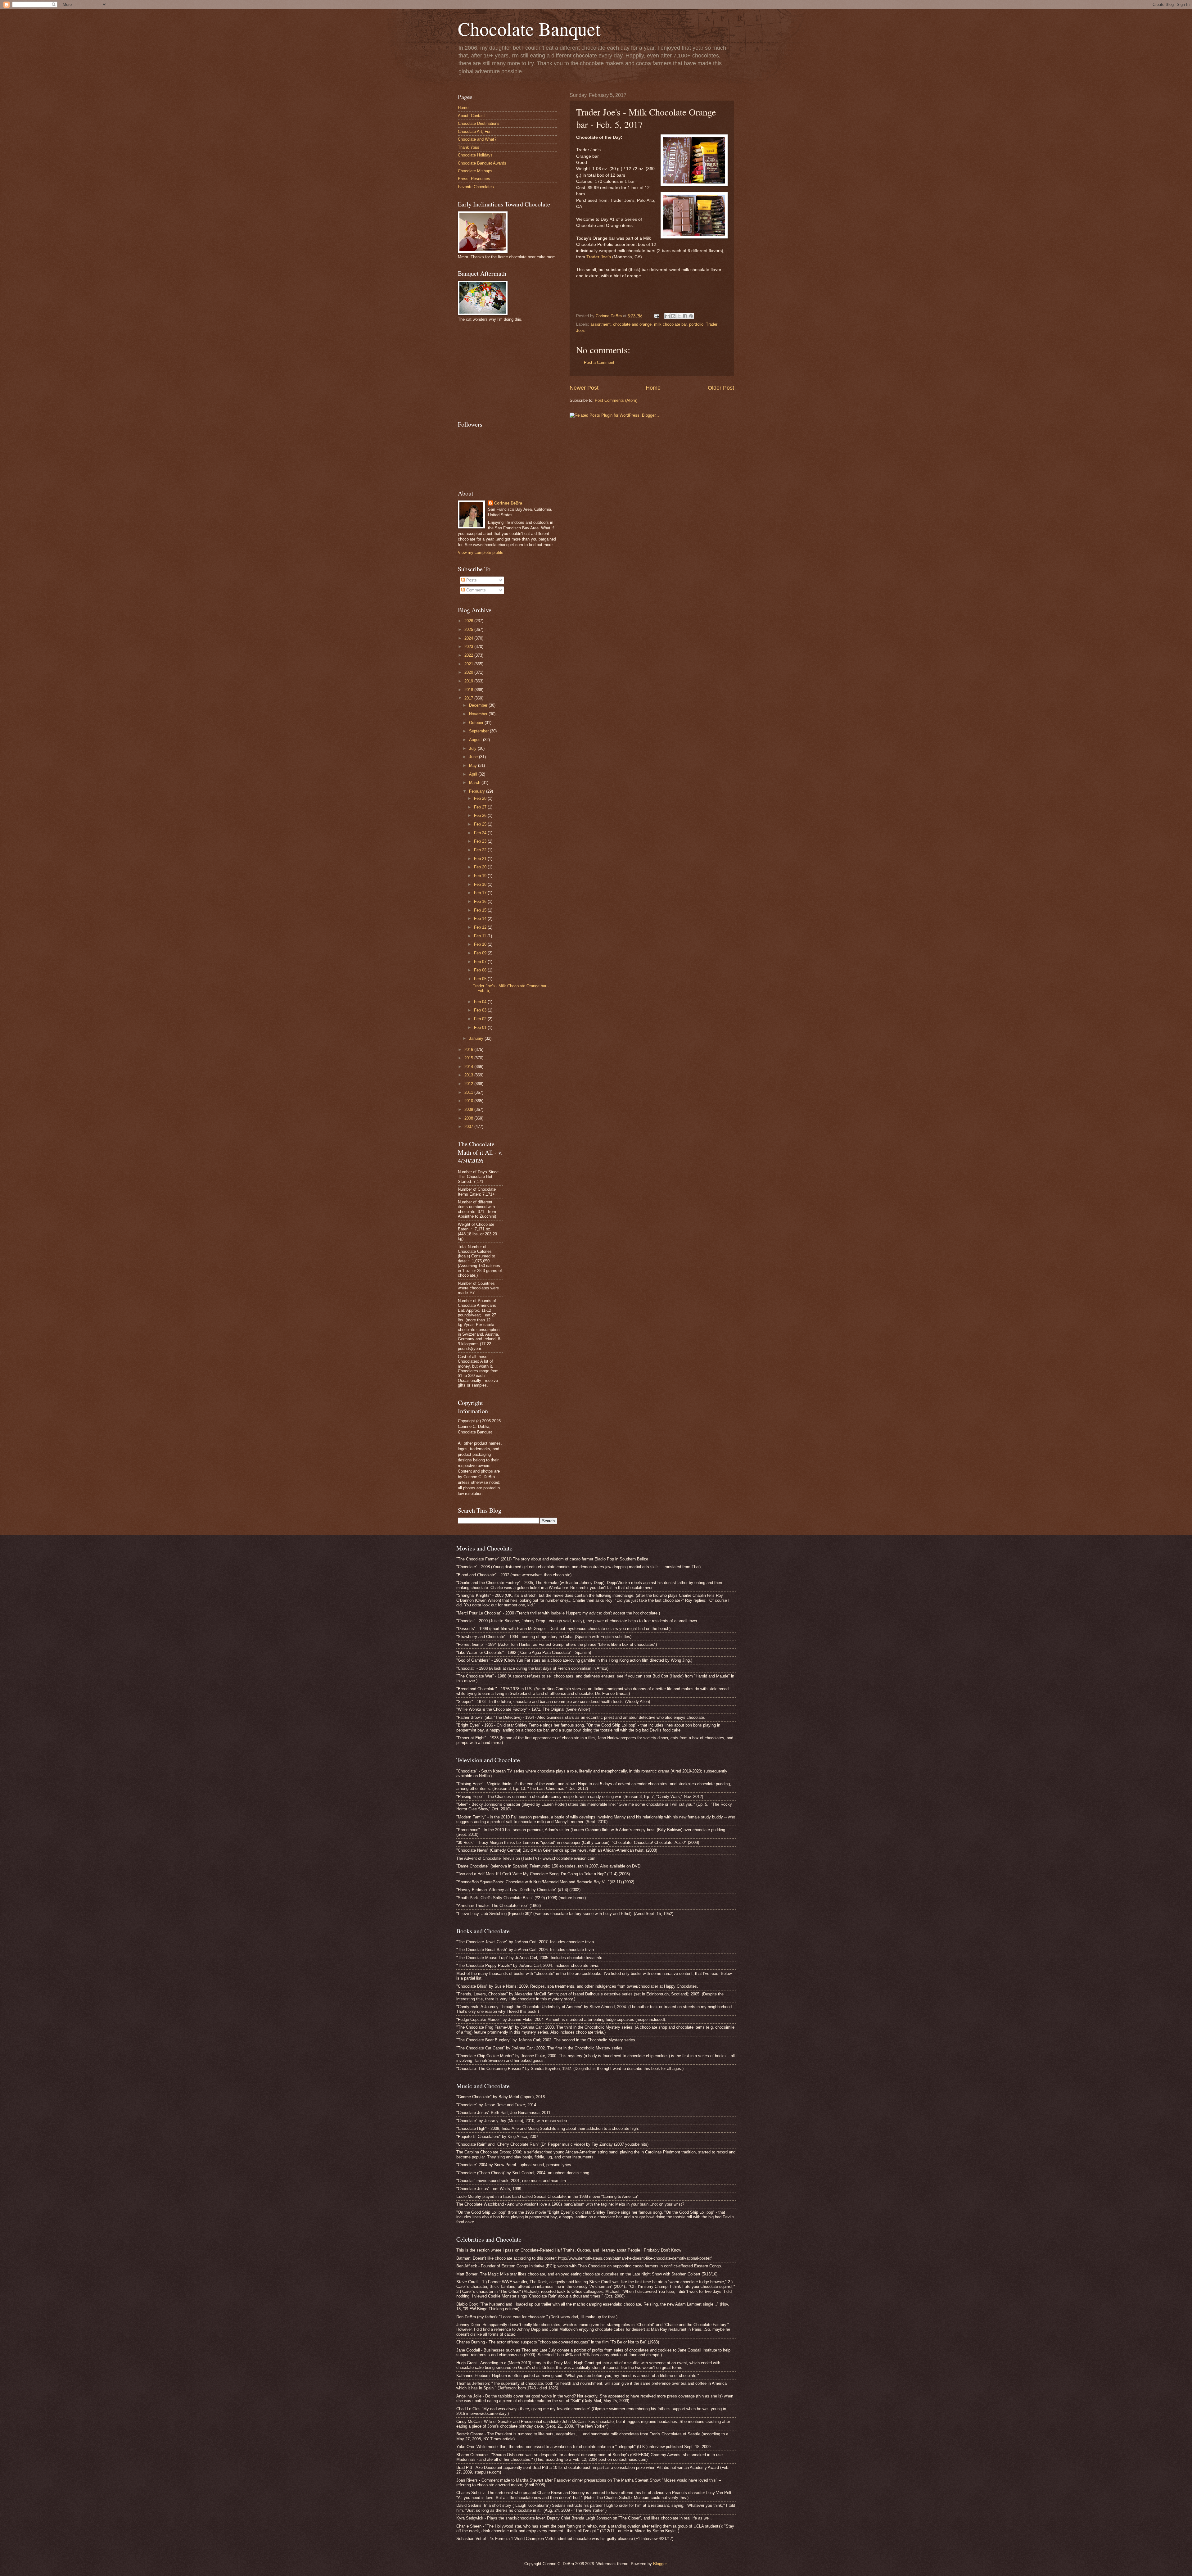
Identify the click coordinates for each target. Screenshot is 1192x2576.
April (474, 774)
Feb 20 (481, 867)
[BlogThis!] (673, 316)
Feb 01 (481, 1028)
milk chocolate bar (670, 324)
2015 (469, 1058)
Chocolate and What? (477, 139)
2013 (469, 1075)
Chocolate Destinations (479, 123)
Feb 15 (481, 910)
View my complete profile (481, 552)
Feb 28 (481, 798)
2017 (469, 698)
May (474, 765)
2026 (469, 621)
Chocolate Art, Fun (475, 131)
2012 (469, 1084)
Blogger (660, 2564)
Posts (471, 580)
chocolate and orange (632, 324)
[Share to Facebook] (685, 316)
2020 (469, 672)
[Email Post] (656, 316)
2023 (469, 647)
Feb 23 (481, 841)
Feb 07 (481, 962)
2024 (469, 638)
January (477, 1038)
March (475, 783)
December (479, 705)
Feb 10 (481, 944)
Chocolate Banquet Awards (482, 163)
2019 (469, 681)
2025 (469, 629)
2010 (469, 1101)
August (476, 740)
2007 (469, 1127)
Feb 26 (481, 815)
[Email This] (667, 316)
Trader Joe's (599, 257)
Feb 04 (481, 1002)
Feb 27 (481, 807)
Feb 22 (481, 850)
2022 (469, 655)
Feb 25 (481, 824)
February (478, 791)
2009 (469, 1109)
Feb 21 (481, 859)
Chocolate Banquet (529, 29)
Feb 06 (481, 970)
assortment (601, 324)
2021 (469, 664)
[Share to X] (679, 316)
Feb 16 (481, 901)
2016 (469, 1050)
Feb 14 (481, 919)
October (477, 723)
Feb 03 (481, 1010)
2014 (469, 1067)
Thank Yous (469, 147)
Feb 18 (481, 884)
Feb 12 (481, 927)
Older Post (721, 388)
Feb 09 (481, 953)
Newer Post (584, 388)
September (479, 731)
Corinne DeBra (508, 503)
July (473, 748)
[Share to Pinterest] (691, 316)
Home (653, 388)
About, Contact (471, 116)
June (474, 757)
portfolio (696, 324)
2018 (469, 690)
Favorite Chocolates (476, 187)
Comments (475, 590)
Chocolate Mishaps (475, 171)
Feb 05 (481, 979)
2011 (469, 1092)
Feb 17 (481, 893)
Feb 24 (481, 833)
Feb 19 (481, 876)
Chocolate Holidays (475, 155)
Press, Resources (474, 179)
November (479, 714)
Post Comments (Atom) (616, 400)
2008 (469, 1118)
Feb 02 (481, 1019)
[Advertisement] (504, 370)
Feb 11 (481, 936)
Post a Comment (599, 362)
